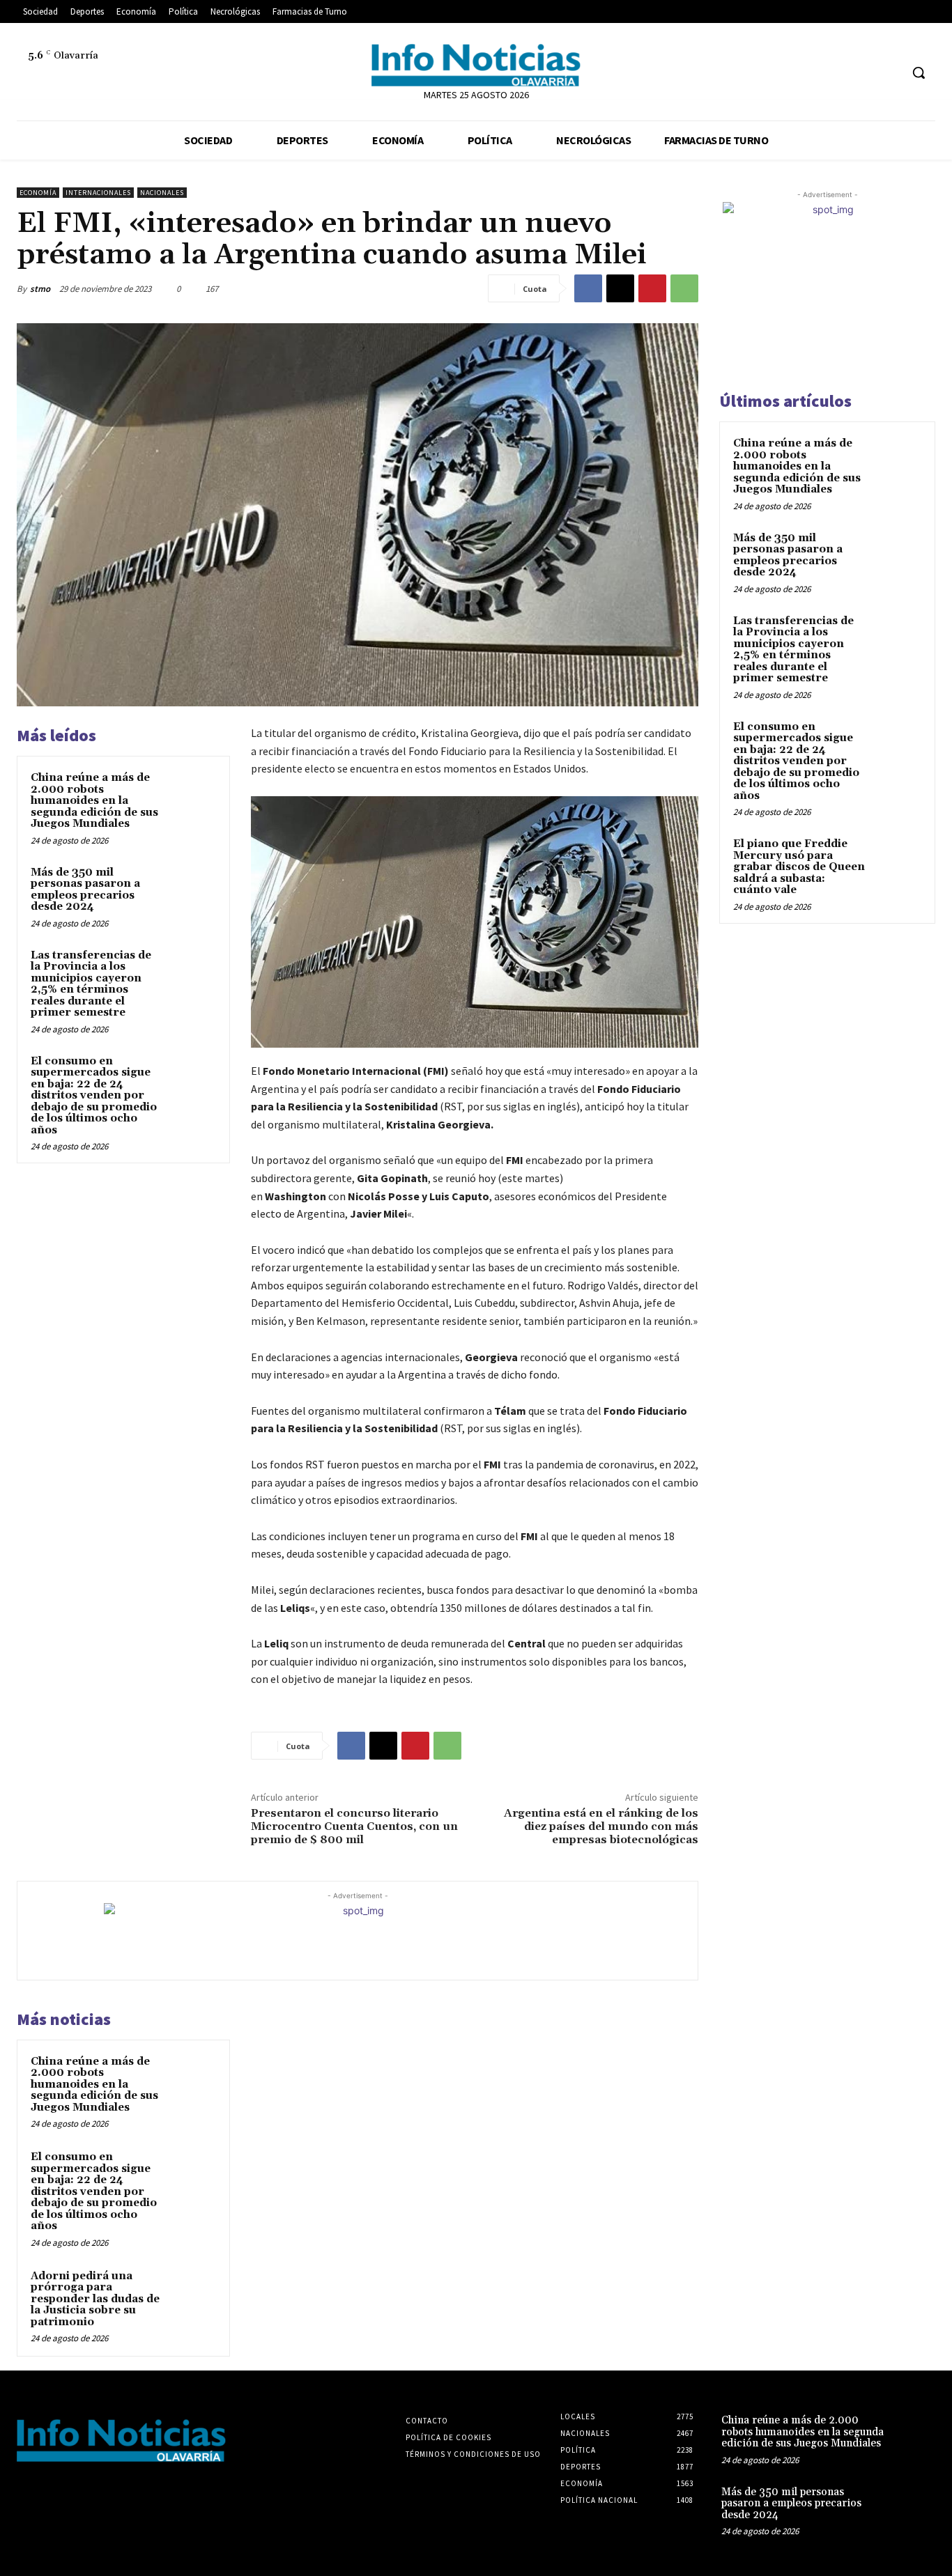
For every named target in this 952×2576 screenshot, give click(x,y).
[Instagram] (60, 80)
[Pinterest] (652, 288)
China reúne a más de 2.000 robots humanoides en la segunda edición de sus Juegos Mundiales (94, 801)
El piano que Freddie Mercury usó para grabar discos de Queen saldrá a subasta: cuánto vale (799, 867)
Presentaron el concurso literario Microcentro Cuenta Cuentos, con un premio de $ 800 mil (354, 1826)
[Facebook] (29, 80)
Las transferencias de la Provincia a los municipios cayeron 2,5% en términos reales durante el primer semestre (91, 984)
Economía (38, 193)
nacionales (162, 193)
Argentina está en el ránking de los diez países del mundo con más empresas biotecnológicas (601, 1826)
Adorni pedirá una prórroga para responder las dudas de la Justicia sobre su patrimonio (95, 2299)
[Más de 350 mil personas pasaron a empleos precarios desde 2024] (192, 889)
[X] (92, 80)
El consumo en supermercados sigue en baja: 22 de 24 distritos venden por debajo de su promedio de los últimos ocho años (94, 1096)
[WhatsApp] (684, 288)
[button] (919, 72)
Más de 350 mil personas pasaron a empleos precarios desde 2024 (85, 890)
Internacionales (98, 193)
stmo (40, 289)
